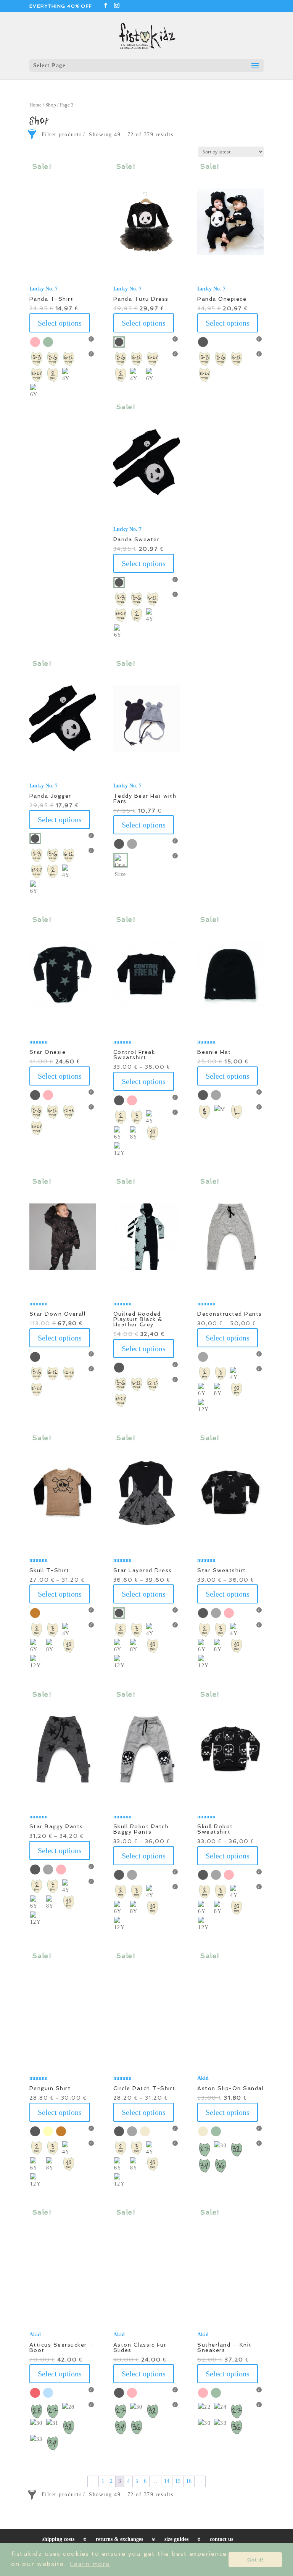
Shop (51, 105)
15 (178, 2481)
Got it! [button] (255, 2560)
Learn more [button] (90, 2564)
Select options (60, 323)
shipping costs (58, 2539)
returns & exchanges (119, 2539)
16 (189, 2481)
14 (167, 2481)
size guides (176, 2539)
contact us (221, 2539)
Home (35, 105)
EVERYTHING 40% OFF (61, 6)
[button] (146, 222)
